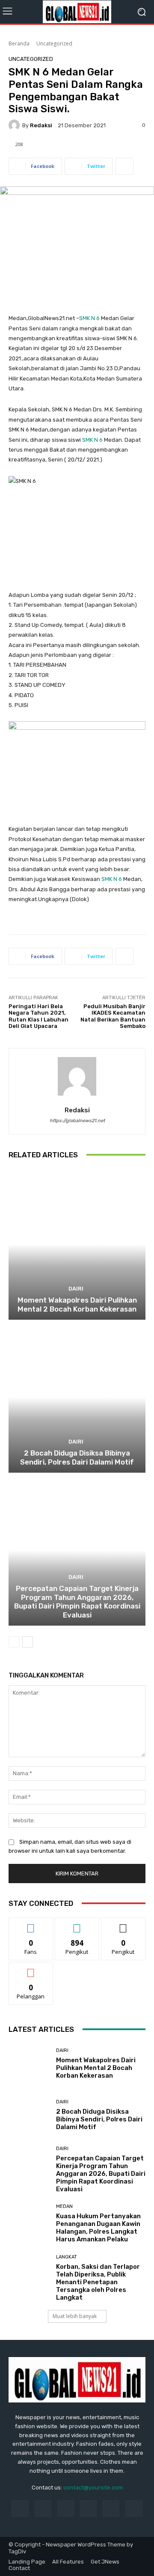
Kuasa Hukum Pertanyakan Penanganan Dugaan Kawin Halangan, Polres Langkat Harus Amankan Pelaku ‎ (98, 2228)
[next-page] (28, 1642)
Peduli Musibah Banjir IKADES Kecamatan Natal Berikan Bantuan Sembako (113, 1016)
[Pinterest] (88, 2509)
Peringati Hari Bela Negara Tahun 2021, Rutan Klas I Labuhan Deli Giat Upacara (38, 1016)
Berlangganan (31, 1969)
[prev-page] (14, 1642)
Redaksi (41, 125)
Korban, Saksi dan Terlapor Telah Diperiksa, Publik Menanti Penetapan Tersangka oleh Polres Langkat (98, 2282)
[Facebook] (20, 2509)
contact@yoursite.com (93, 2488)
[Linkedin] (66, 2509)
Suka (31, 1924)
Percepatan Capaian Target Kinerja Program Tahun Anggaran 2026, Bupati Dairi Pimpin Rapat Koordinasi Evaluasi (77, 1601)
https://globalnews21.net (77, 1121)
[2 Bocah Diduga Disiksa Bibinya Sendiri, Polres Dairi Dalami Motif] (77, 1397)
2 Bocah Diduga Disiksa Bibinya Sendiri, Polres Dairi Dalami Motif (77, 1457)
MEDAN (64, 2206)
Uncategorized (54, 43)
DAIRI (76, 1289)
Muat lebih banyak (75, 2316)
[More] (124, 166)
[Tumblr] (111, 2509)
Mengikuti (77, 1924)
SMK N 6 (89, 318)
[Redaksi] (15, 125)
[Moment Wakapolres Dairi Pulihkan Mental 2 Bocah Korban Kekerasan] (77, 1244)
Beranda (19, 43)
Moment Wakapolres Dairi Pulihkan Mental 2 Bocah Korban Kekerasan (77, 1304)
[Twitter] (134, 2509)
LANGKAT (67, 2257)
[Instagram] (43, 2509)
